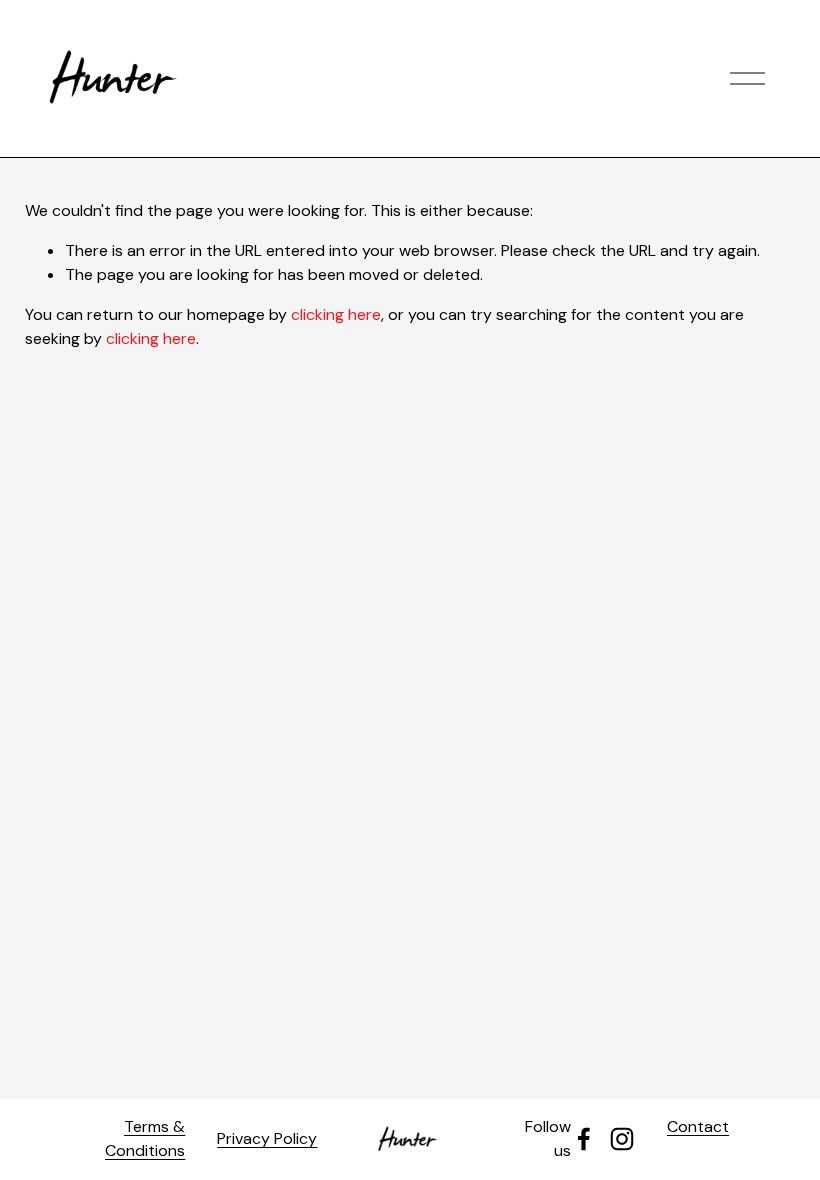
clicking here (336, 314)
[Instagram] (622, 1139)
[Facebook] (584, 1139)
